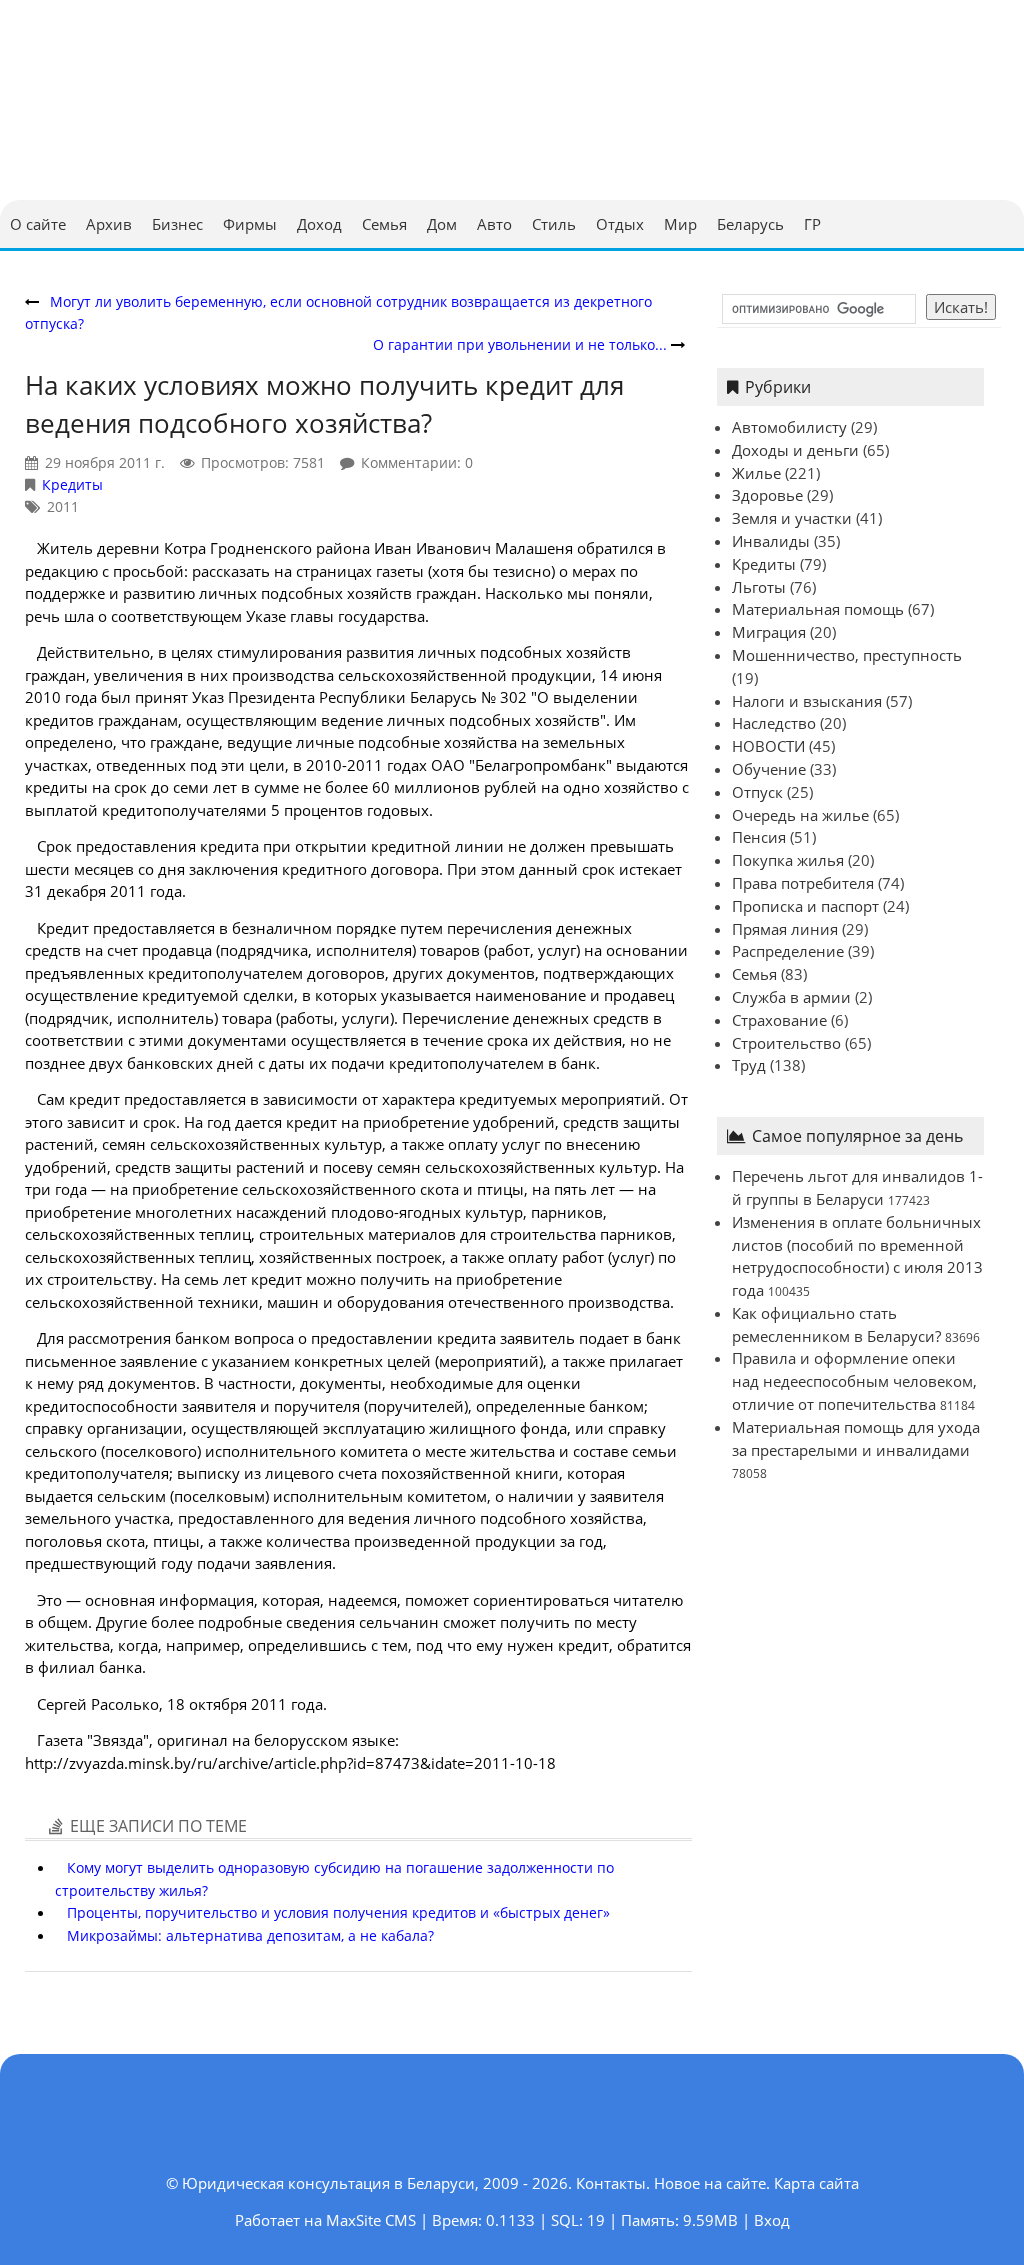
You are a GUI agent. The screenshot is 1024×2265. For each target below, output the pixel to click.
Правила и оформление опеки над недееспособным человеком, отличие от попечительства (854, 1381)
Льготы (759, 587)
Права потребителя (803, 883)
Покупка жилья (788, 860)
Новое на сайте (710, 2183)
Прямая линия (785, 929)
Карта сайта (816, 2183)
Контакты (611, 2183)
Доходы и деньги (795, 450)
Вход (772, 2220)
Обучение (769, 769)
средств (53, 950)
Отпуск (757, 792)
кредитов (59, 720)
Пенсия (759, 837)
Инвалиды (771, 541)
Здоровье (767, 495)
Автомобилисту (789, 427)
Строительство (786, 1043)
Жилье (756, 473)
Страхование (779, 1020)
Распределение (788, 951)
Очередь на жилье (800, 815)
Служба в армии (791, 997)
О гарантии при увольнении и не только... (520, 344)
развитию (159, 593)
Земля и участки (792, 518)
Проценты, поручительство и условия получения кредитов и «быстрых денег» (338, 1912)
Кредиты (72, 484)
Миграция (769, 632)
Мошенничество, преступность (847, 655)
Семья (754, 974)
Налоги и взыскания (807, 701)
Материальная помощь (818, 609)
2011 (63, 506)
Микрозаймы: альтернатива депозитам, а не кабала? (250, 1935)
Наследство (774, 723)
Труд (749, 1065)
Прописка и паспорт (805, 906)
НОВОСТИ (768, 746)
